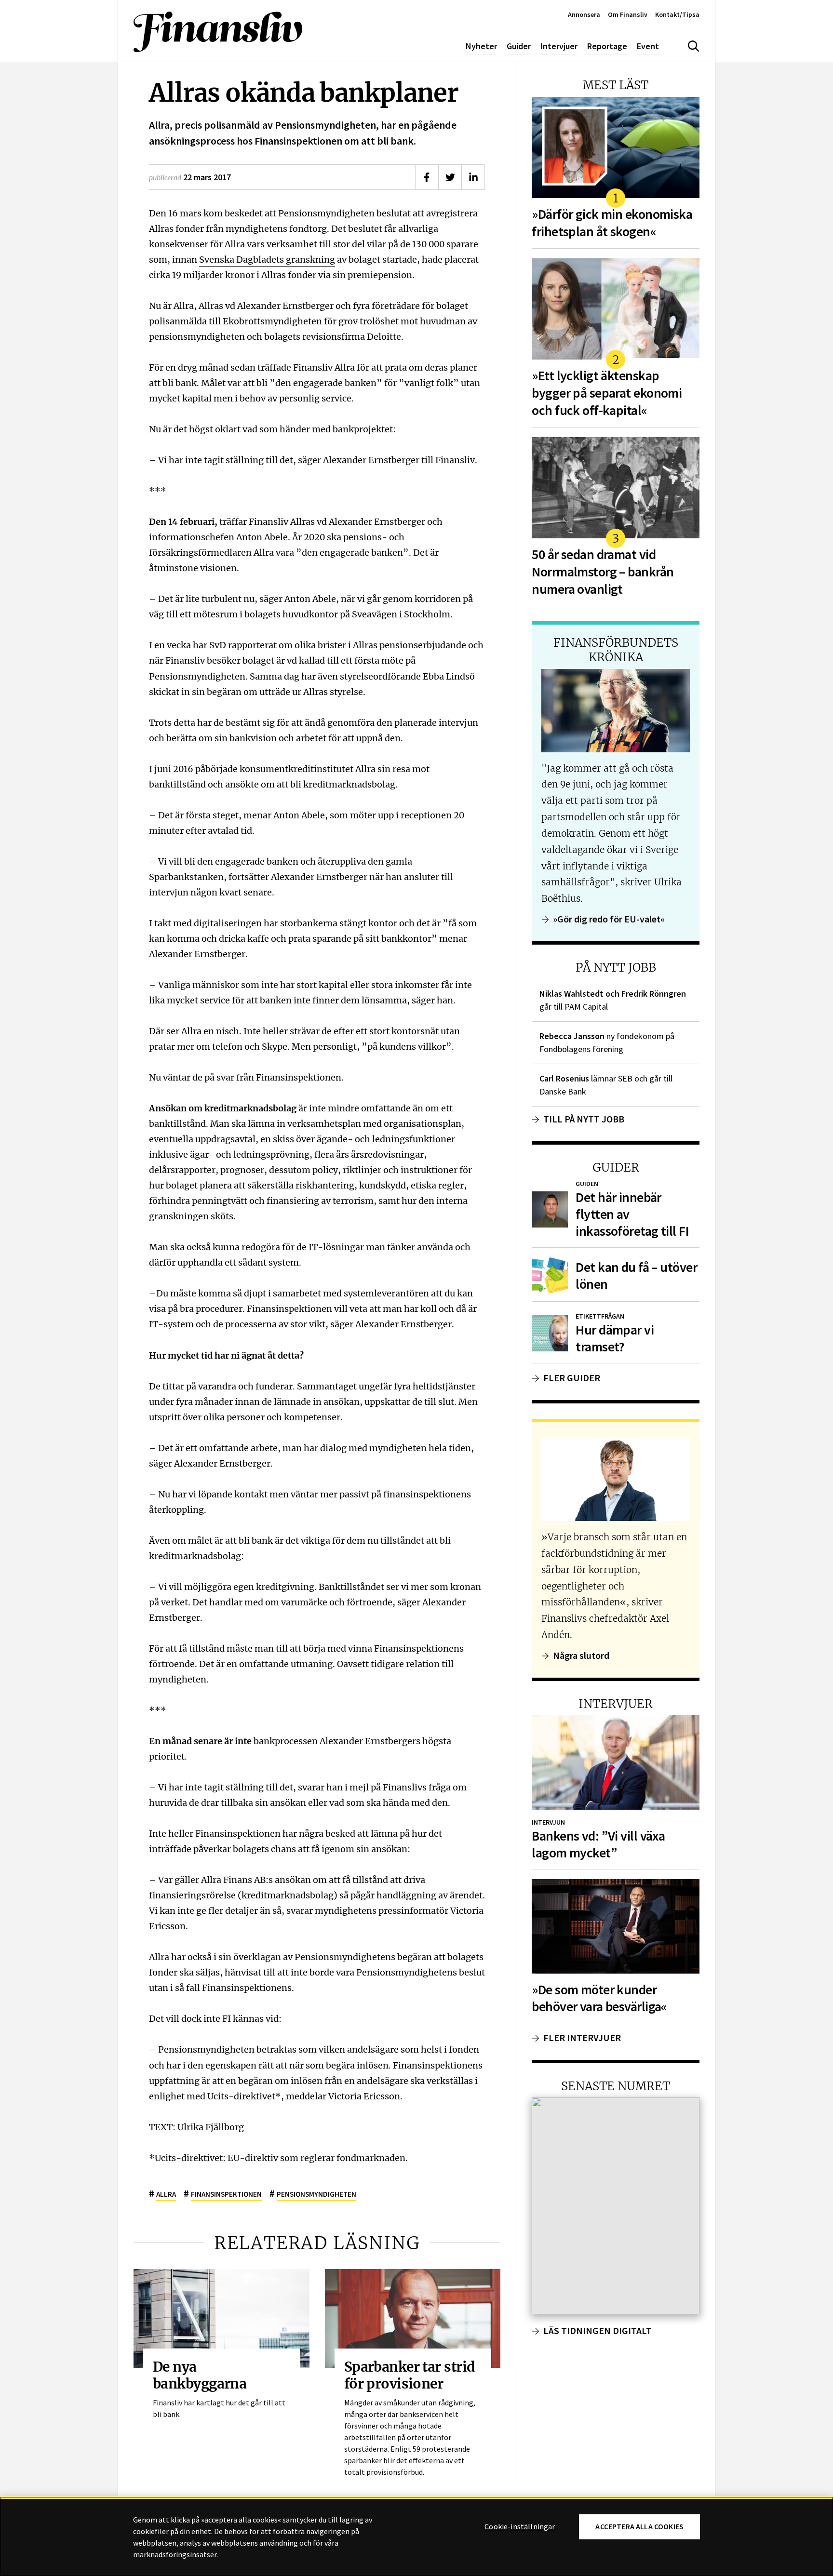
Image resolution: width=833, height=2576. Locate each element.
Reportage (607, 46)
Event (648, 46)
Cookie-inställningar (520, 2527)
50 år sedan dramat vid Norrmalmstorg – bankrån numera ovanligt (603, 572)
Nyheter (481, 46)
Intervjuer (559, 46)
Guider (519, 46)
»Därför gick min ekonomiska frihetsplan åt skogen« (612, 223)
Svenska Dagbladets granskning (267, 259)
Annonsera (584, 14)
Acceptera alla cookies (639, 2527)
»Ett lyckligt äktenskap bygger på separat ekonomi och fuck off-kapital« (607, 393)
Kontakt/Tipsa (677, 14)
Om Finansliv (628, 14)
